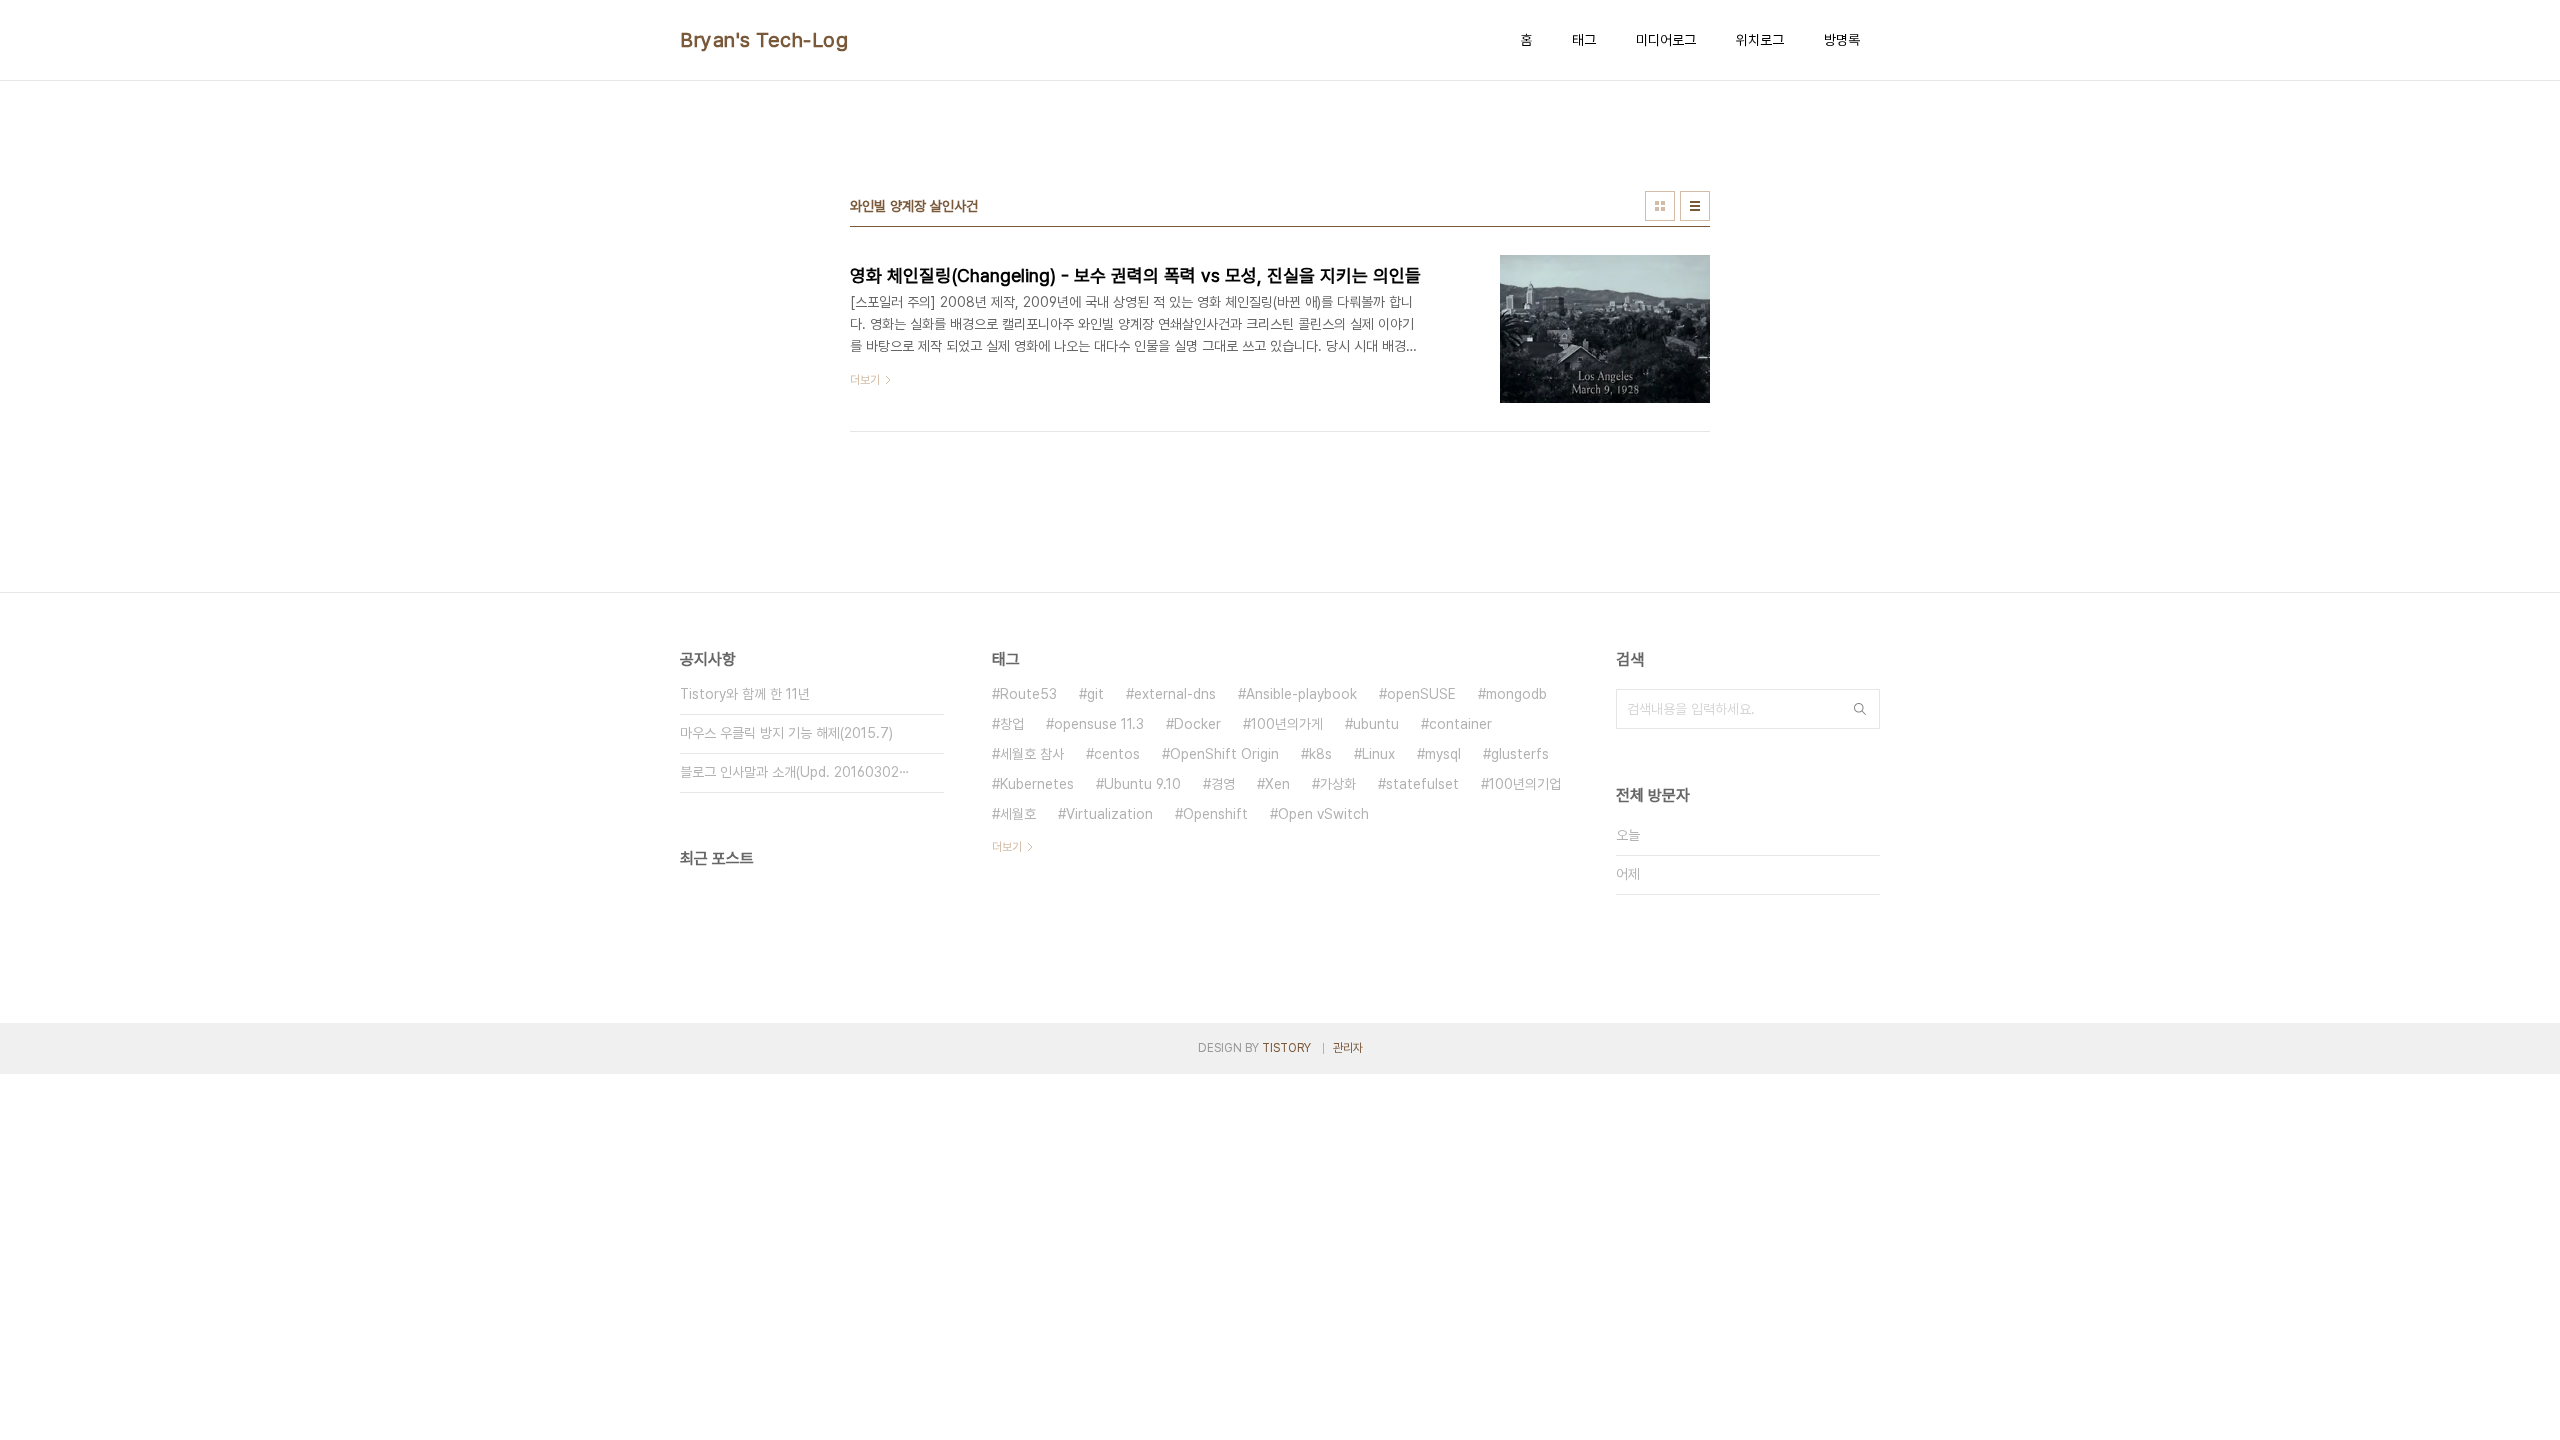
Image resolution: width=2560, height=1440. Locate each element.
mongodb (1516, 694)
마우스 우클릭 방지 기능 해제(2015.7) (786, 733)
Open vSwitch (1323, 814)
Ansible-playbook (1301, 694)
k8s (1320, 754)
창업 (1012, 724)
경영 (1223, 784)
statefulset (1422, 784)
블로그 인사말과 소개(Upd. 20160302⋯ (795, 772)
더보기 (1007, 847)
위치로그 (1760, 40)
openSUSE (1421, 694)
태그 (1584, 40)
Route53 (1028, 694)
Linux (1378, 754)
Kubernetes (1037, 784)
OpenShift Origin (1224, 754)
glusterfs (1520, 754)
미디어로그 (1666, 40)
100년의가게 (1287, 724)
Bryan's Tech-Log (764, 40)
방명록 (1842, 40)
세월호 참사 (1032, 754)
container (1460, 724)
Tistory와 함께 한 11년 (745, 694)
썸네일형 (1660, 206)
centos (1117, 754)
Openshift (1215, 814)
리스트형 (1695, 206)
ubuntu (1376, 724)
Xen (1277, 784)
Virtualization (1109, 814)
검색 (1860, 709)
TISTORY (1286, 1048)
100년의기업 (1525, 784)
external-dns (1175, 694)
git (1095, 694)
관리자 (1348, 1048)
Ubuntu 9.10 (1142, 784)
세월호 (1018, 814)
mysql (1443, 754)
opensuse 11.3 (1099, 724)
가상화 (1338, 784)
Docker (1197, 724)
